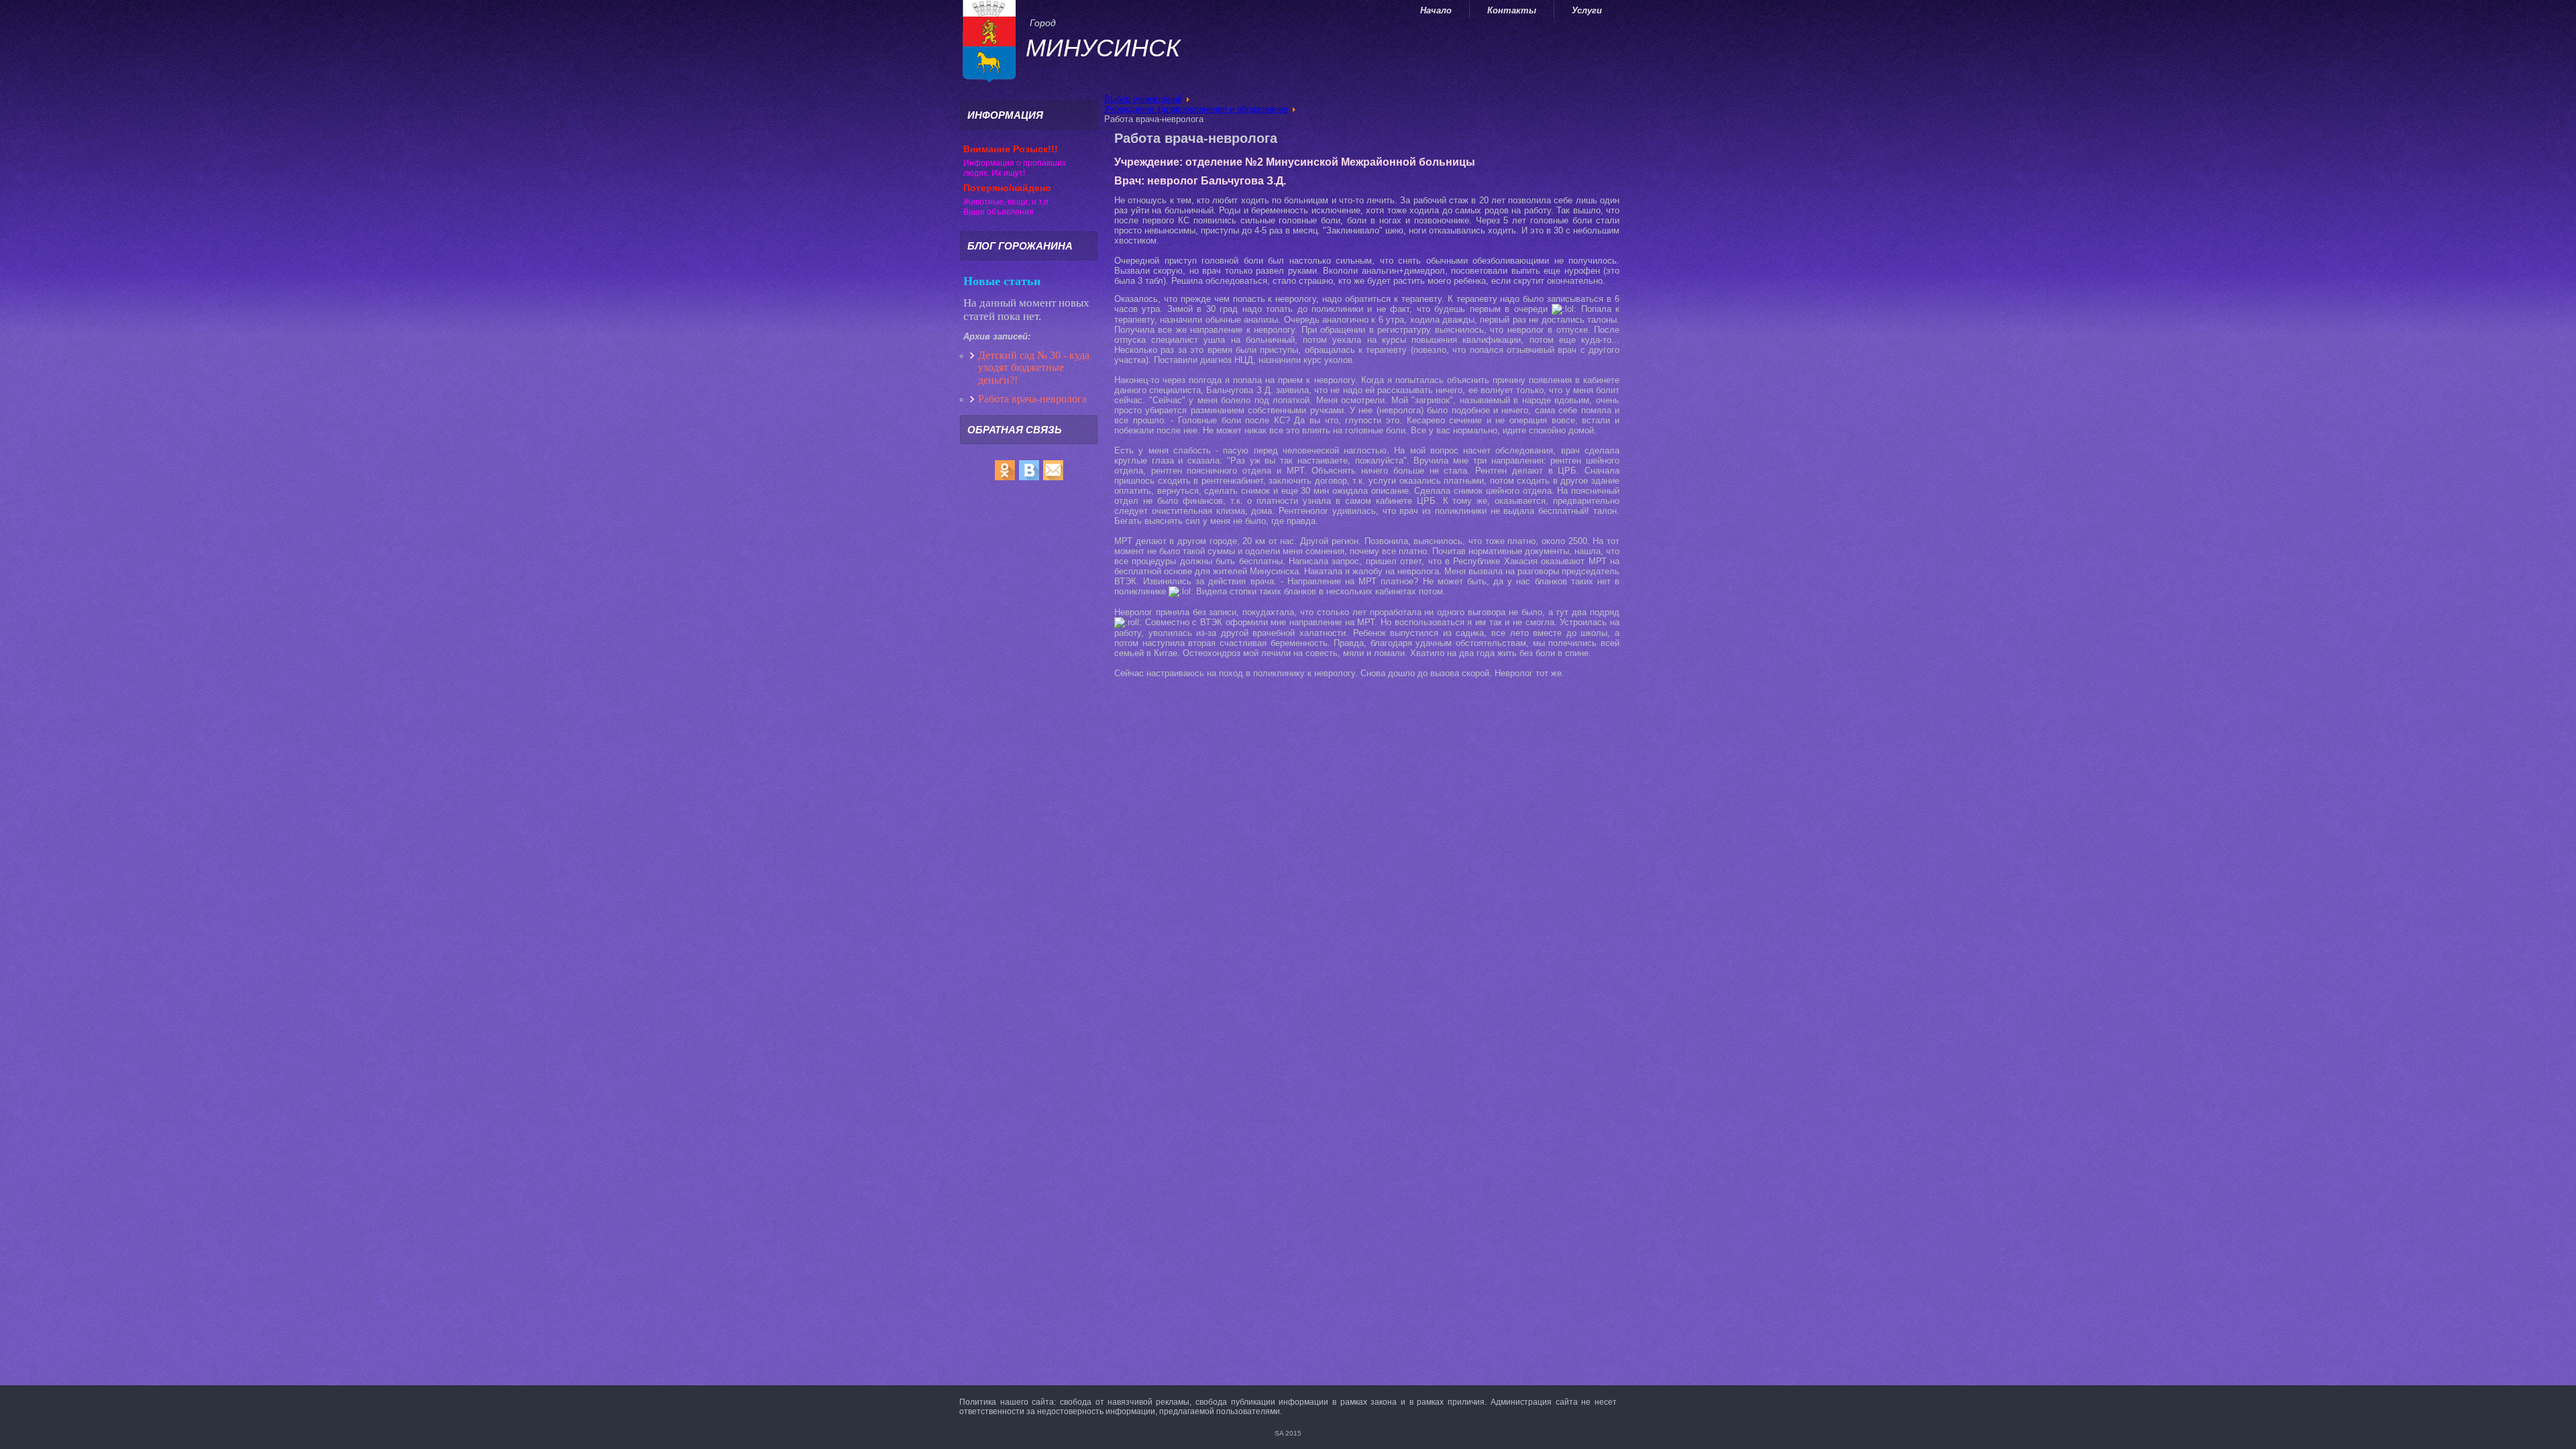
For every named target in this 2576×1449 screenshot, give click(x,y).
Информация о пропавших (1015, 163)
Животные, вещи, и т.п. (1007, 202)
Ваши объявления (999, 212)
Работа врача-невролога (1034, 399)
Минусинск (1103, 48)
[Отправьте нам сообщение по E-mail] (1053, 480)
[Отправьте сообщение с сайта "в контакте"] (1029, 480)
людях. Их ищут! (994, 173)
